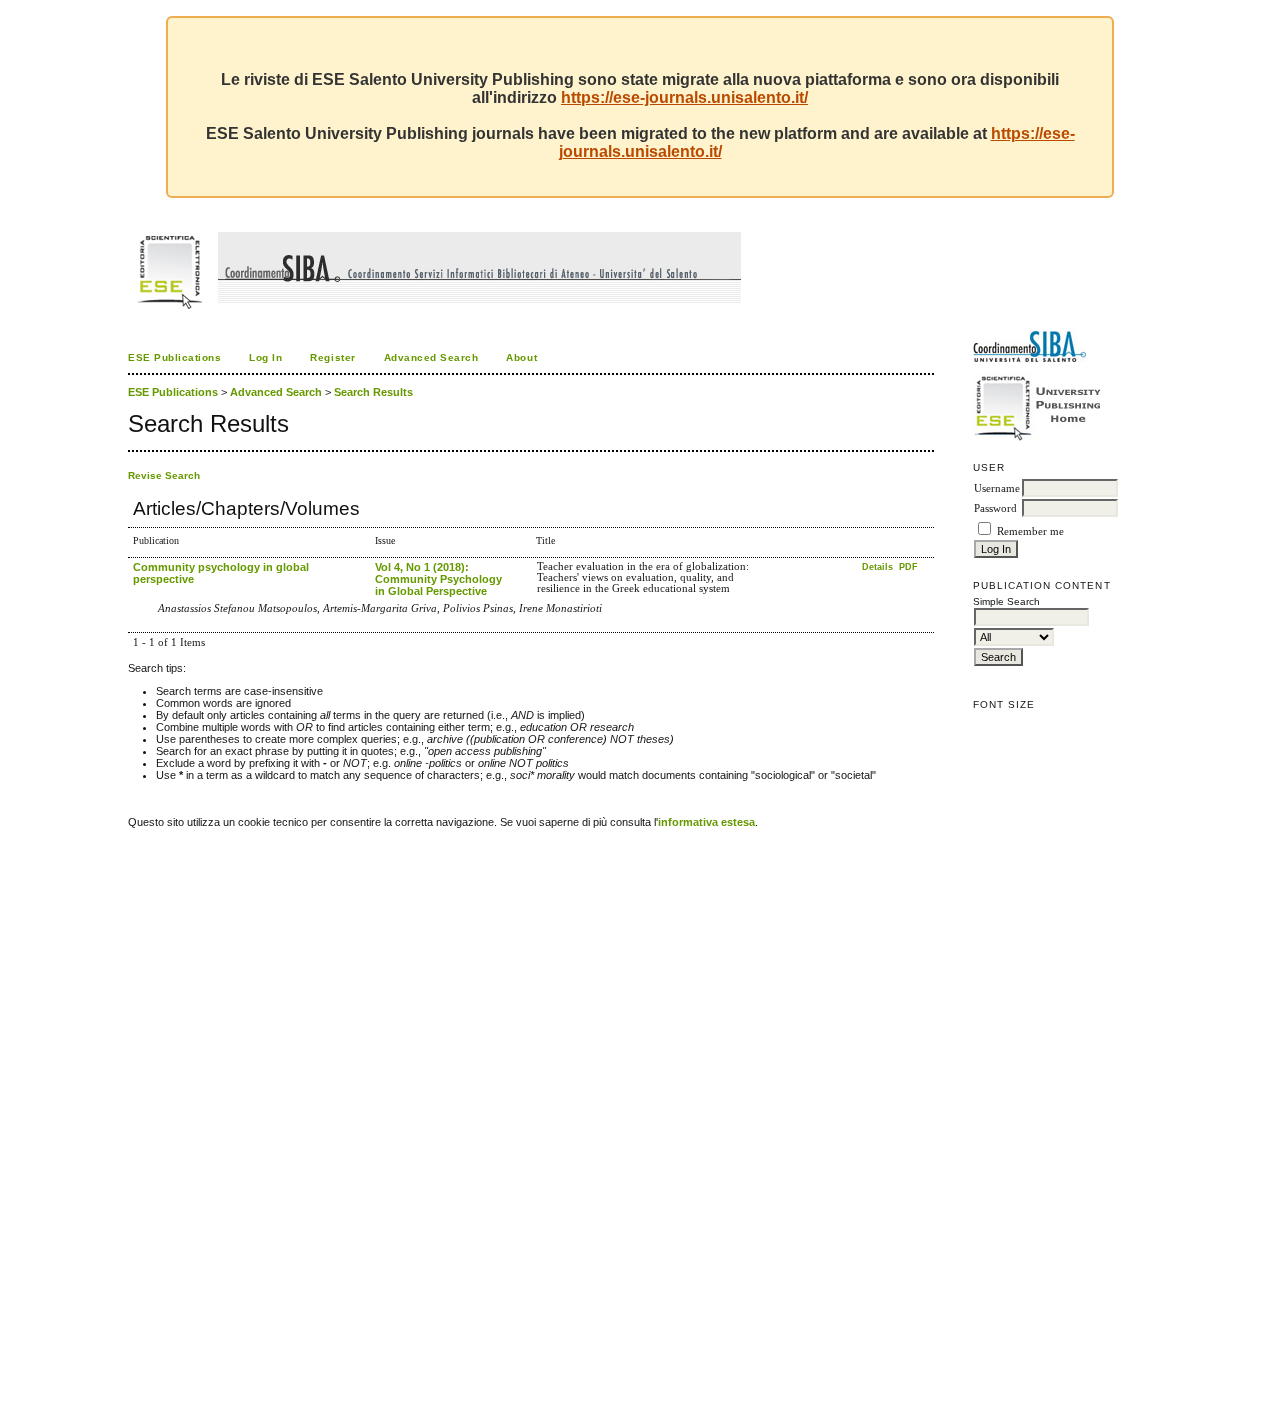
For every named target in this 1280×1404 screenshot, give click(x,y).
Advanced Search (431, 357)
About (521, 357)
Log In (265, 357)
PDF (908, 567)
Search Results (373, 392)
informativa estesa (706, 822)
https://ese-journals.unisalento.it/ (684, 97)
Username (997, 488)
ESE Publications (174, 357)
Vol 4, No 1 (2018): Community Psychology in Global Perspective (438, 579)
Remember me (1030, 531)
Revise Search (164, 475)
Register (332, 357)
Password (995, 508)
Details (879, 567)
